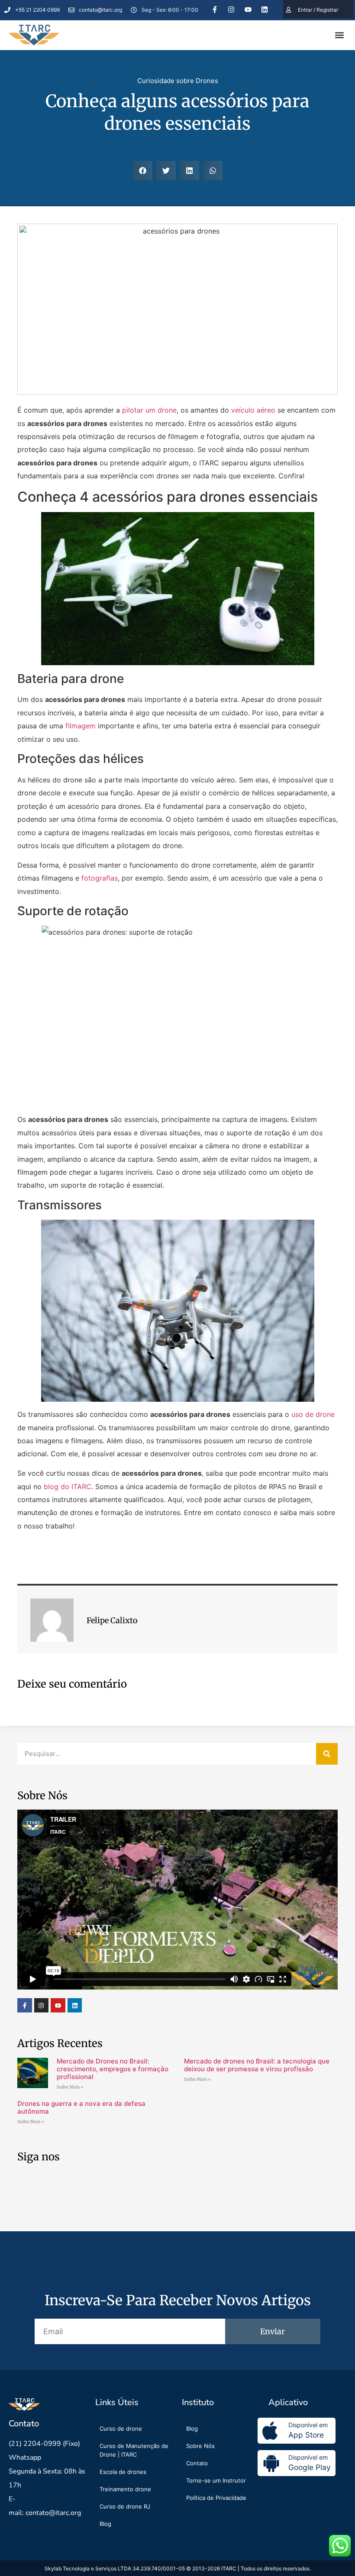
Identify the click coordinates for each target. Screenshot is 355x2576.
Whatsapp (25, 2457)
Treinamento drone (125, 2489)
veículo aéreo (253, 410)
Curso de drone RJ (125, 2506)
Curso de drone (121, 2429)
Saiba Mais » (70, 2087)
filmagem (81, 726)
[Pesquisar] (327, 1754)
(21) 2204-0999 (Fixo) (44, 2444)
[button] (339, 35)
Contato (197, 2463)
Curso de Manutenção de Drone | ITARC (134, 2450)
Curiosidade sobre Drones (178, 81)
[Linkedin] (265, 10)
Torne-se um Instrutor (216, 2480)
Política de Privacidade (216, 2498)
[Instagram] (231, 10)
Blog (105, 2524)
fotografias (100, 878)
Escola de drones (123, 2472)
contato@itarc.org (53, 2513)
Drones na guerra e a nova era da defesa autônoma (81, 2107)
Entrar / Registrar (318, 10)
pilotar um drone (149, 410)
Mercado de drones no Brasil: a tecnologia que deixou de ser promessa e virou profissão (257, 2065)
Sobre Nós (200, 2446)
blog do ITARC (68, 1487)
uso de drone (313, 1414)
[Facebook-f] (215, 10)
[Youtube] (248, 10)
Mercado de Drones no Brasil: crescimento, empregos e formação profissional (113, 2069)
